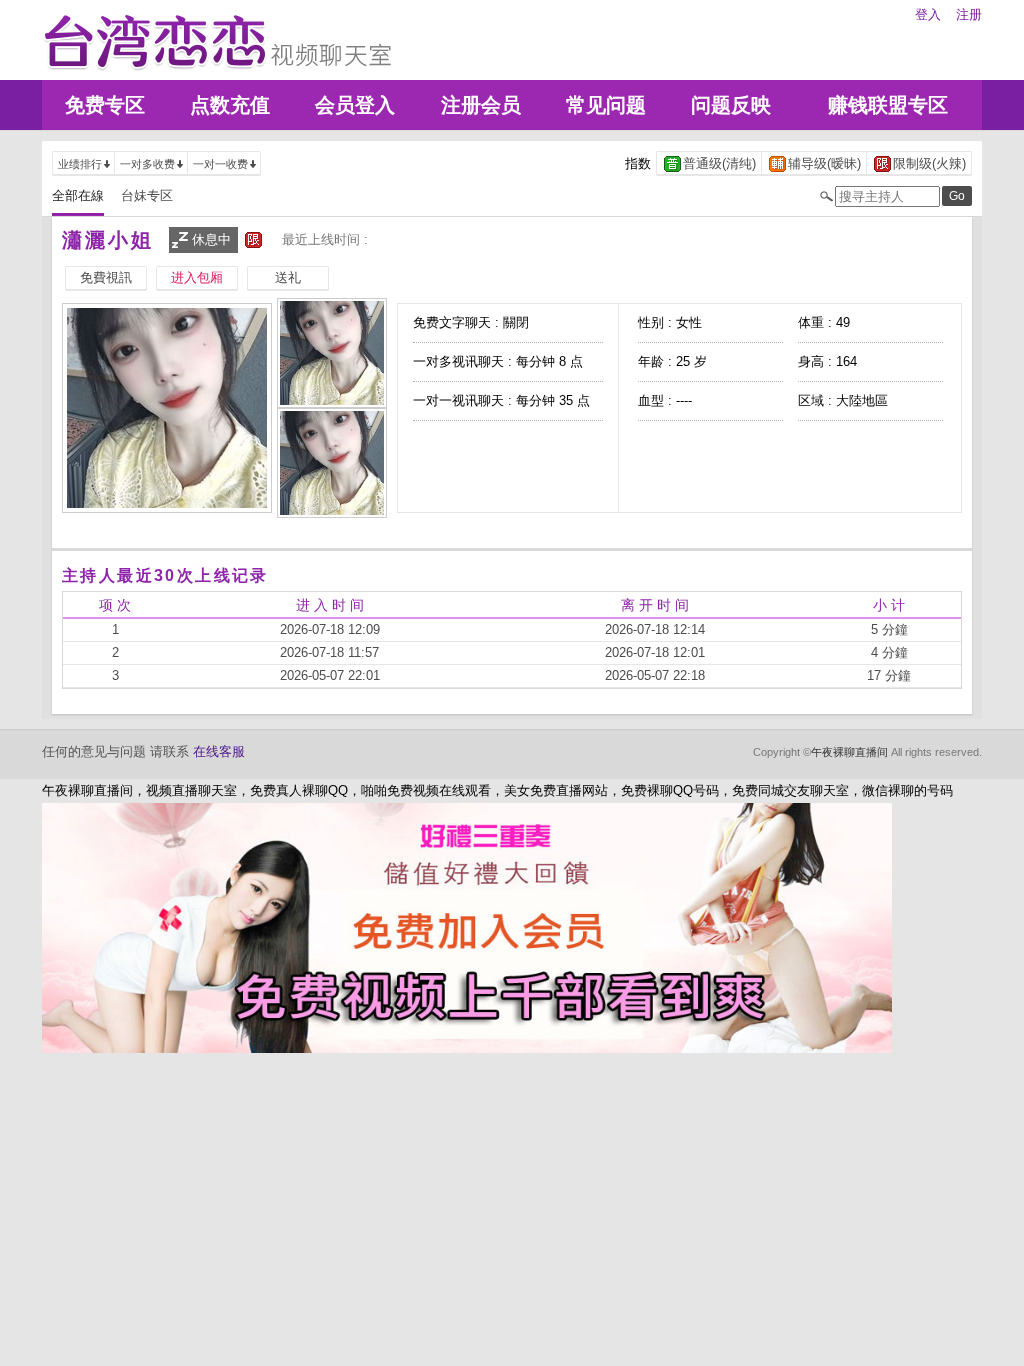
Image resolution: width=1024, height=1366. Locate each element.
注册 (969, 14)
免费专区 (105, 105)
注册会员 (481, 105)
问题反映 (731, 105)
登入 (928, 14)
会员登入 (355, 105)
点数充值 (230, 105)
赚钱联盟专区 (888, 105)
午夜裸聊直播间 (849, 752)
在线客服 (219, 751)
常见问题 (606, 105)
